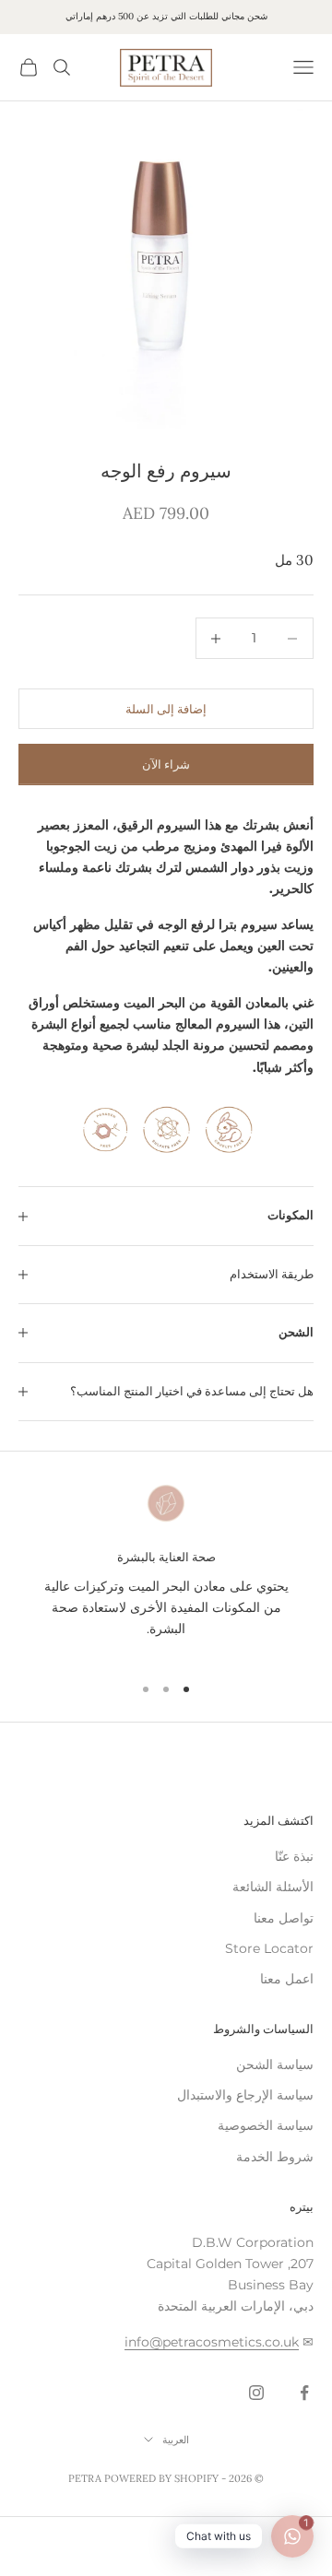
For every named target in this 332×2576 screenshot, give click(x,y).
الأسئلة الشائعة (273, 1887)
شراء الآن (166, 764)
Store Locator (269, 1948)
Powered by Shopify (161, 2478)
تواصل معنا (284, 1918)
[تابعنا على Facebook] (304, 2393)
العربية (176, 2440)
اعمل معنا (287, 1979)
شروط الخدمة (275, 2157)
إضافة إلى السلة (166, 709)
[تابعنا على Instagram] (256, 2393)
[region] (166, 1569)
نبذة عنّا (294, 1856)
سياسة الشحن (275, 2064)
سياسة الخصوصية (266, 2125)
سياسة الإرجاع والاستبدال (245, 2095)
